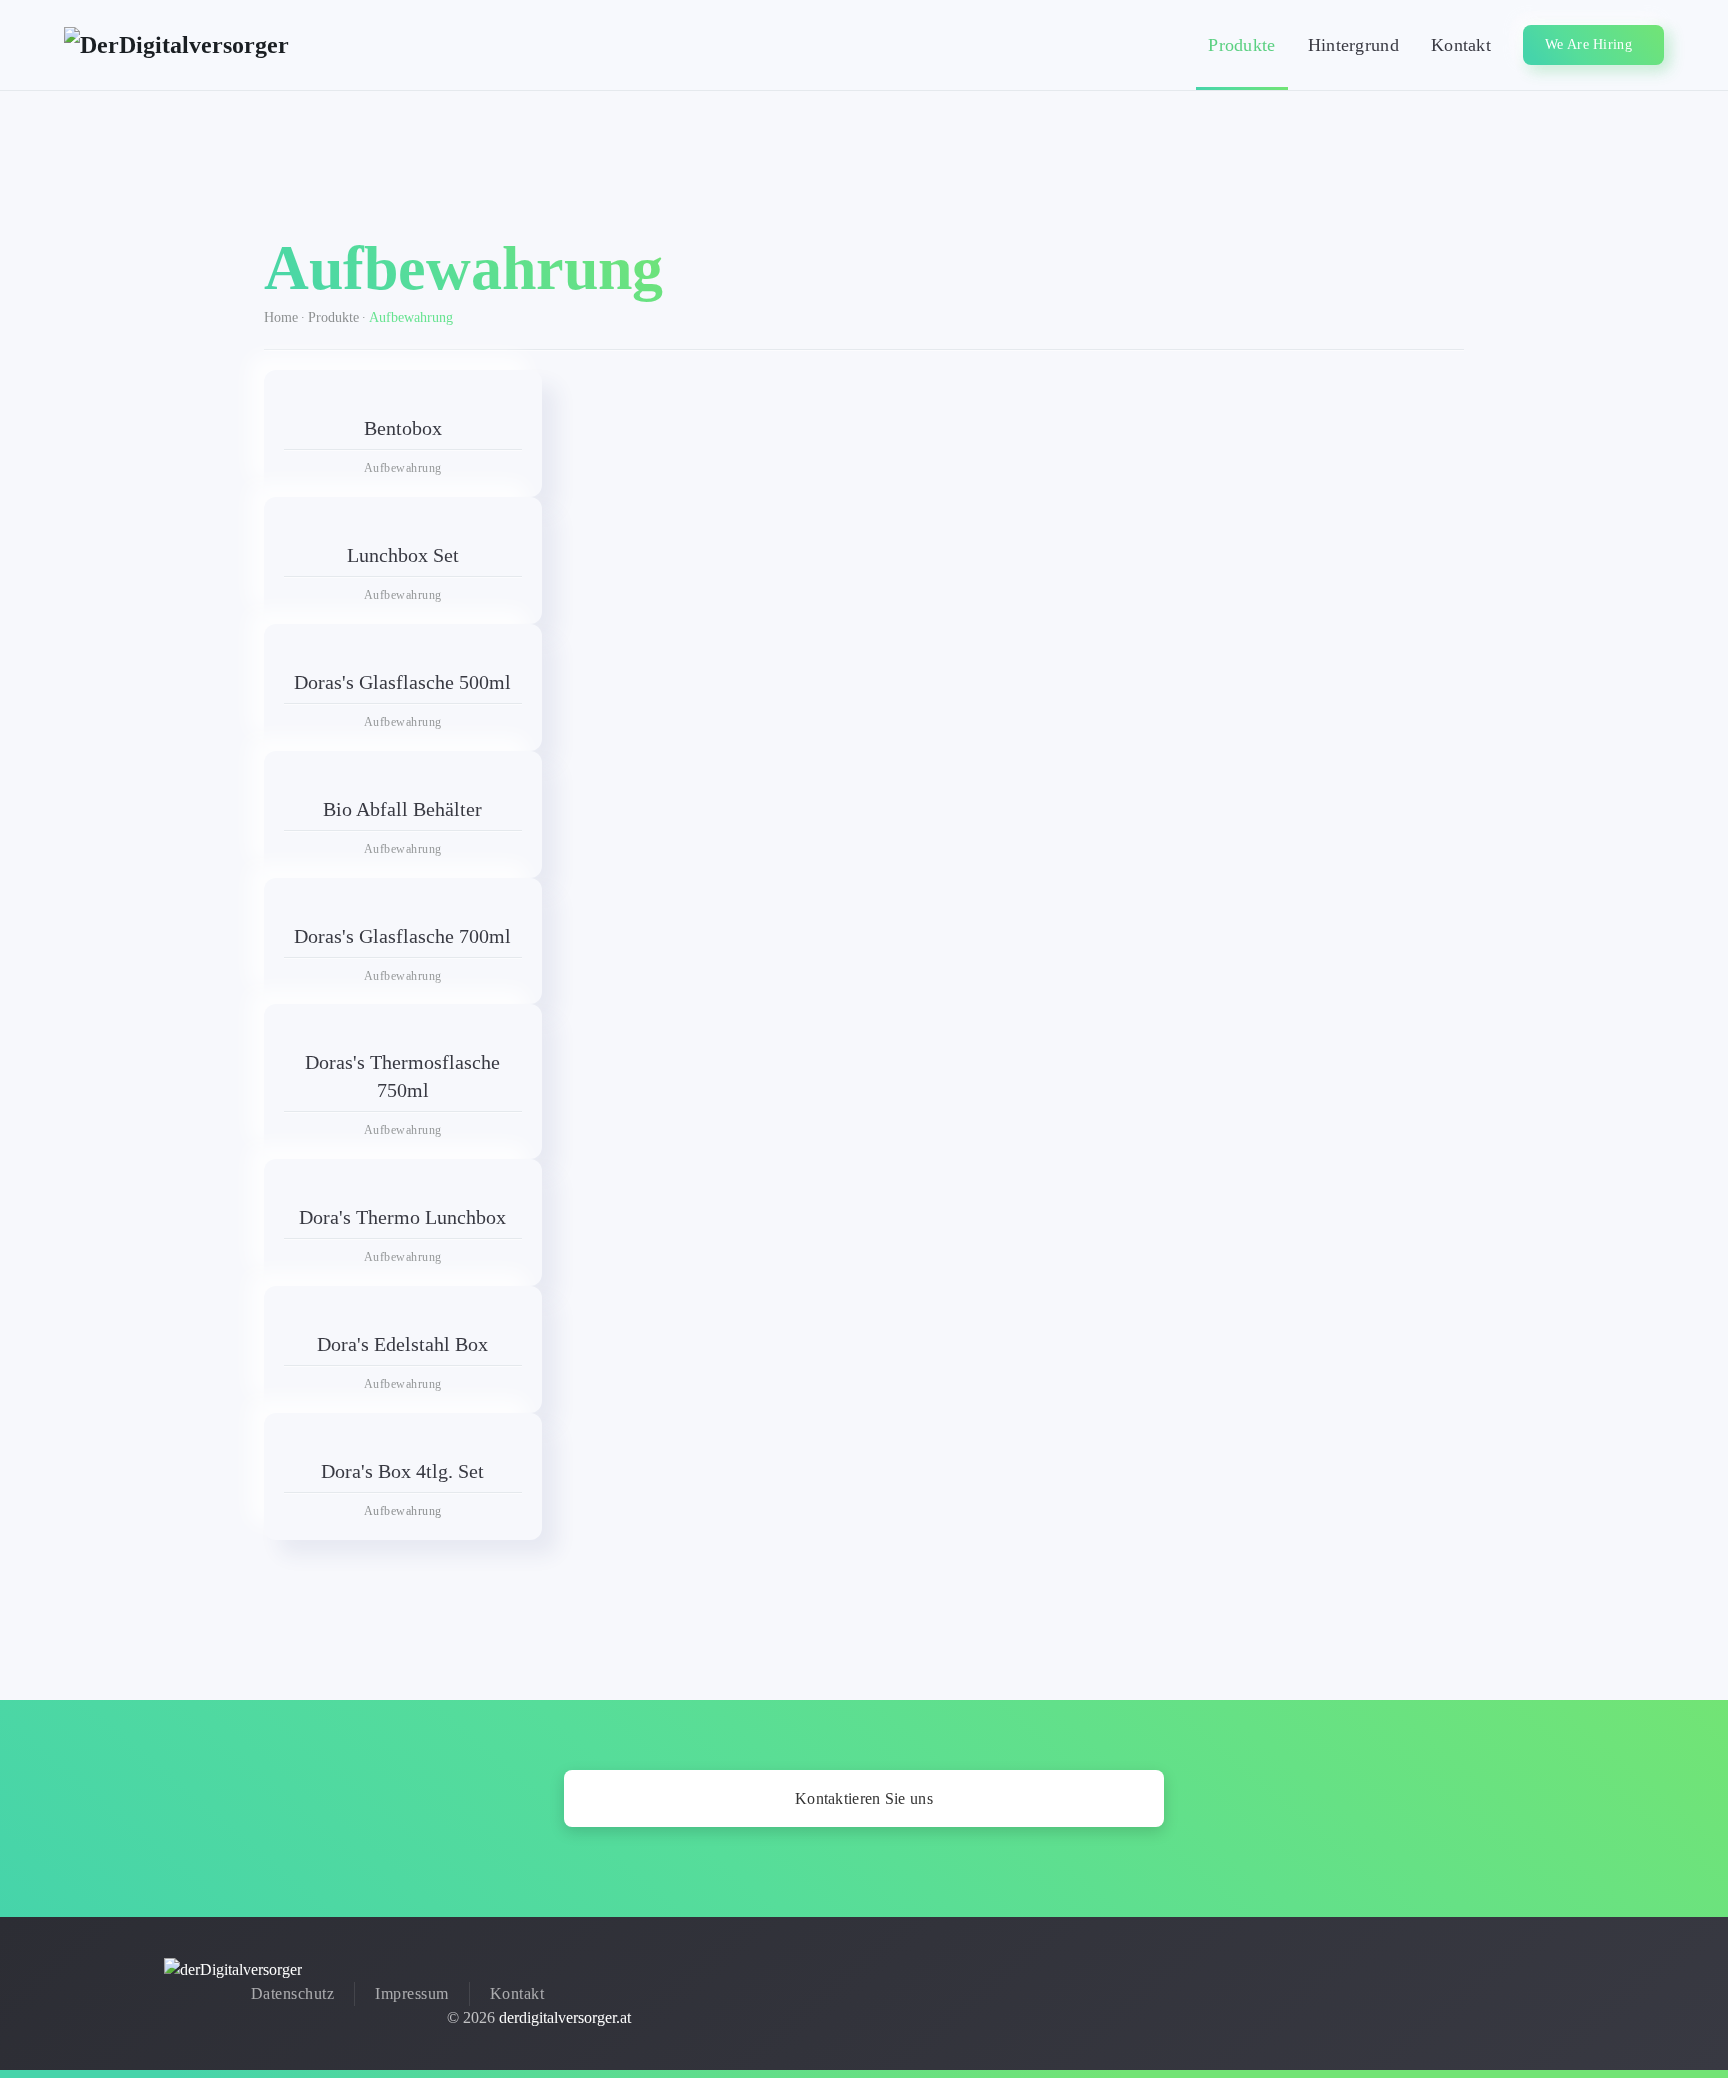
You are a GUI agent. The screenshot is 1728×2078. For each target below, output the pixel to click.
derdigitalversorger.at (565, 2017)
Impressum (412, 1993)
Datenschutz (293, 1993)
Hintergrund (1353, 45)
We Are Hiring (1588, 44)
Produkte (1241, 45)
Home (281, 317)
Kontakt (1461, 45)
